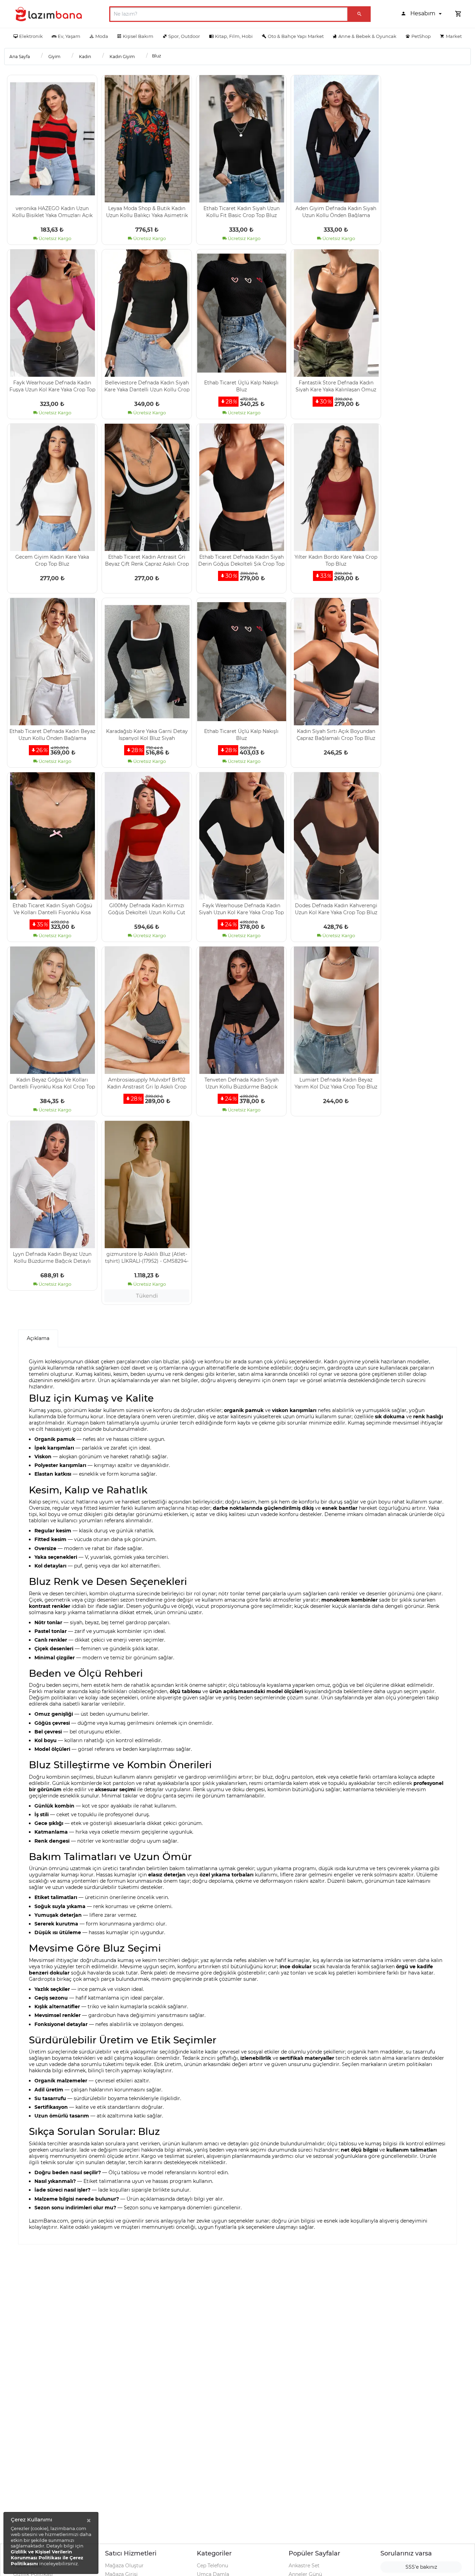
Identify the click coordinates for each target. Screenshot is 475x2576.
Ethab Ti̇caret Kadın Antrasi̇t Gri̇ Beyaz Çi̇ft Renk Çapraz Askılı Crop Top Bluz (147, 560)
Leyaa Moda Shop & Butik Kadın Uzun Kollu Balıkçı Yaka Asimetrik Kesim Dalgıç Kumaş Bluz (147, 212)
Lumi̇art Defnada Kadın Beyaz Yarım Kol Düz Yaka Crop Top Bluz (336, 1083)
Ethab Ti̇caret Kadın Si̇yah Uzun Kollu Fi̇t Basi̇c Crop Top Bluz (241, 212)
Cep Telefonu (212, 2566)
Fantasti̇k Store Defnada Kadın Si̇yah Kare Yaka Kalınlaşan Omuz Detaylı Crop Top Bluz (336, 386)
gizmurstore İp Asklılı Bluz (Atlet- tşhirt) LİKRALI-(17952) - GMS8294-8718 (147, 1257)
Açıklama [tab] (38, 1338)
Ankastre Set (304, 2566)
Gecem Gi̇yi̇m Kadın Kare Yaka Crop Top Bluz (52, 560)
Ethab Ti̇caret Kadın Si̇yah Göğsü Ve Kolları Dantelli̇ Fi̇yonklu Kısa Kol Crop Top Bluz (52, 909)
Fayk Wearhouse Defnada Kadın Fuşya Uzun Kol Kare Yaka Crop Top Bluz (52, 386)
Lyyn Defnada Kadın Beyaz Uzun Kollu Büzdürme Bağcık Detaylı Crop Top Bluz (52, 1257)
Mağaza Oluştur (124, 2566)
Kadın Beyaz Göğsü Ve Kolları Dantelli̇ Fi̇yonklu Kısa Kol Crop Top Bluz (52, 1083)
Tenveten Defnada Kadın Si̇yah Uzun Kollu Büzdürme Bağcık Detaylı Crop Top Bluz (241, 1083)
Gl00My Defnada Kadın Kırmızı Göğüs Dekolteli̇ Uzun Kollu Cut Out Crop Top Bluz (147, 909)
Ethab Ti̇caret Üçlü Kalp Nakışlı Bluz (241, 386)
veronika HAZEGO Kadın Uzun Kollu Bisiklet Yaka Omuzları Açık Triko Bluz (52, 212)
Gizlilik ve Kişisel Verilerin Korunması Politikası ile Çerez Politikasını (47, 2558)
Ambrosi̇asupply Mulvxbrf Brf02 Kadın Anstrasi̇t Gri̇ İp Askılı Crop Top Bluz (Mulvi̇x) (147, 1083)
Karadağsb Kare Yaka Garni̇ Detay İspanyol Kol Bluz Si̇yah (147, 734)
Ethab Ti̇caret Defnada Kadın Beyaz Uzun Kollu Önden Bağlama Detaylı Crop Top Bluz (52, 734)
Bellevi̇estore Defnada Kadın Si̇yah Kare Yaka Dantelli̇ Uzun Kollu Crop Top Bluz (147, 386)
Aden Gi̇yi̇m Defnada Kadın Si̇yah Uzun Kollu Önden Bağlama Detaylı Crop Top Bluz (336, 212)
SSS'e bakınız (421, 2567)
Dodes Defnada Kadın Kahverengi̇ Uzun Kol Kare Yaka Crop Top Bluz (336, 909)
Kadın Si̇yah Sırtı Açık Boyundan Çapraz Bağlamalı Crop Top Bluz (336, 734)
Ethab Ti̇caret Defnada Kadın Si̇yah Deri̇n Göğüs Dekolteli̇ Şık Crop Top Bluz (241, 560)
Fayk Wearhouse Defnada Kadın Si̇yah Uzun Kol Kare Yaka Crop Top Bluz (241, 909)
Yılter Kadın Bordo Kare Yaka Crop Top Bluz (336, 560)
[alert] (51, 2543)
